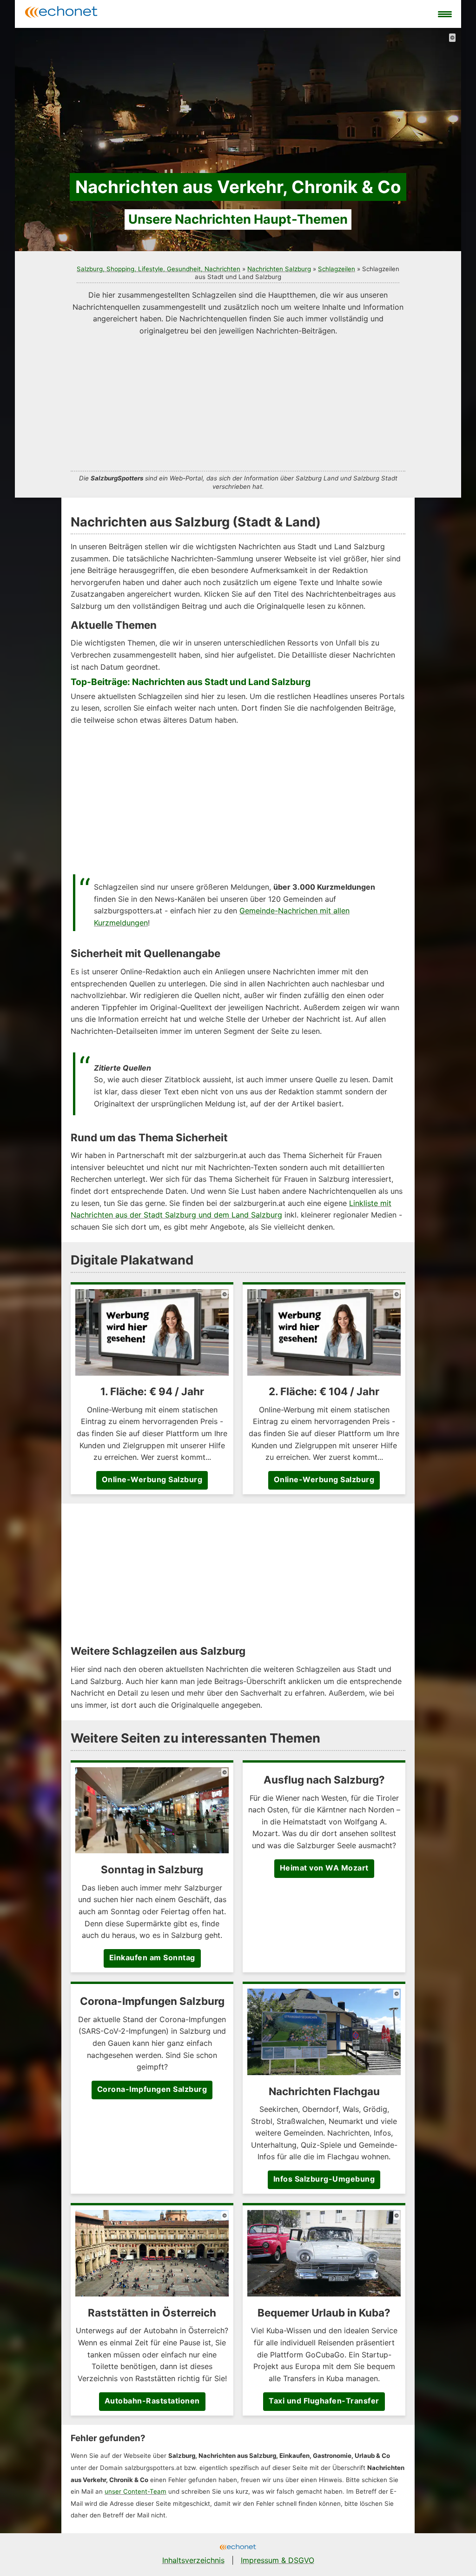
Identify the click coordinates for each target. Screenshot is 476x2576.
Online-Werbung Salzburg (152, 1479)
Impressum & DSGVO (278, 2560)
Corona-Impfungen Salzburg (152, 2089)
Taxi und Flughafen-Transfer (324, 2401)
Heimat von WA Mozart (324, 1868)
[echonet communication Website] (238, 2548)
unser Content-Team (136, 2491)
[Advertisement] (238, 402)
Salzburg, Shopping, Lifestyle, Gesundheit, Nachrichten (159, 269)
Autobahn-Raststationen (152, 2401)
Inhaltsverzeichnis (193, 2560)
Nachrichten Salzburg (279, 269)
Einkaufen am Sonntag (152, 1957)
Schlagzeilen (337, 269)
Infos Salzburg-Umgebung (324, 2179)
